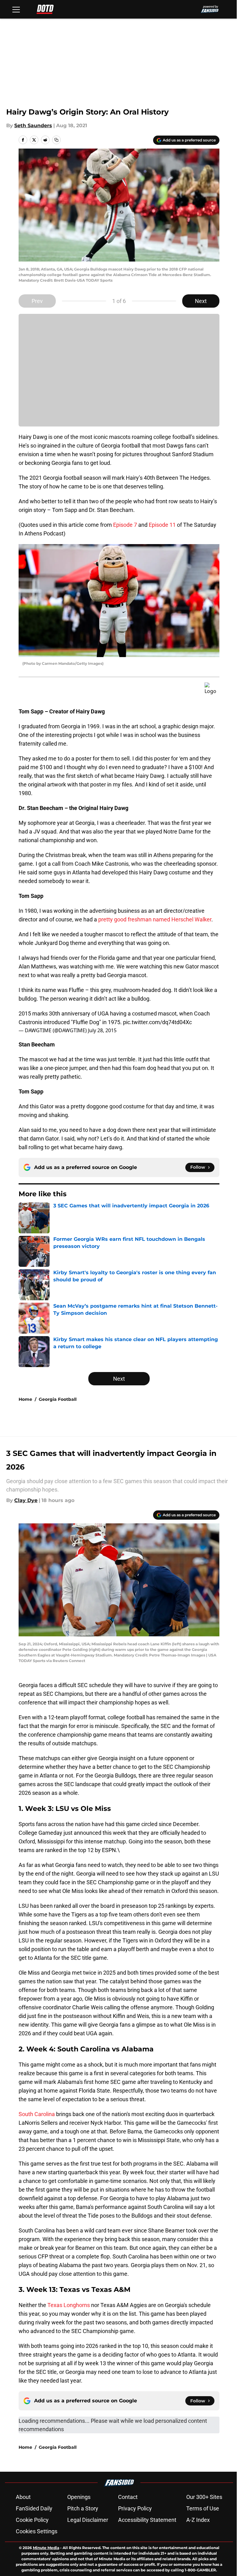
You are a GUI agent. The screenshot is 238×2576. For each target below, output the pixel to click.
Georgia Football (58, 1399)
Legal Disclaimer (88, 2520)
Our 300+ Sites (204, 2497)
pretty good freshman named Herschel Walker (155, 919)
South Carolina (37, 2114)
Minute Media (46, 2548)
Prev (37, 301)
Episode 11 (162, 525)
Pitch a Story (83, 2508)
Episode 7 (125, 525)
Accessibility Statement (147, 2520)
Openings (79, 2497)
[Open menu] (16, 9)
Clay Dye (26, 1500)
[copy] (56, 140)
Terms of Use (203, 2508)
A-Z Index (198, 2520)
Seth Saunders (33, 126)
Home (25, 1399)
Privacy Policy (135, 2508)
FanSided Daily (34, 2508)
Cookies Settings (37, 2531)
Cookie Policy (32, 2520)
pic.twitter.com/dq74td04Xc (157, 1022)
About (23, 2497)
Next (201, 301)
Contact (128, 2497)
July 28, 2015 (102, 1030)
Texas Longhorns (69, 2305)
